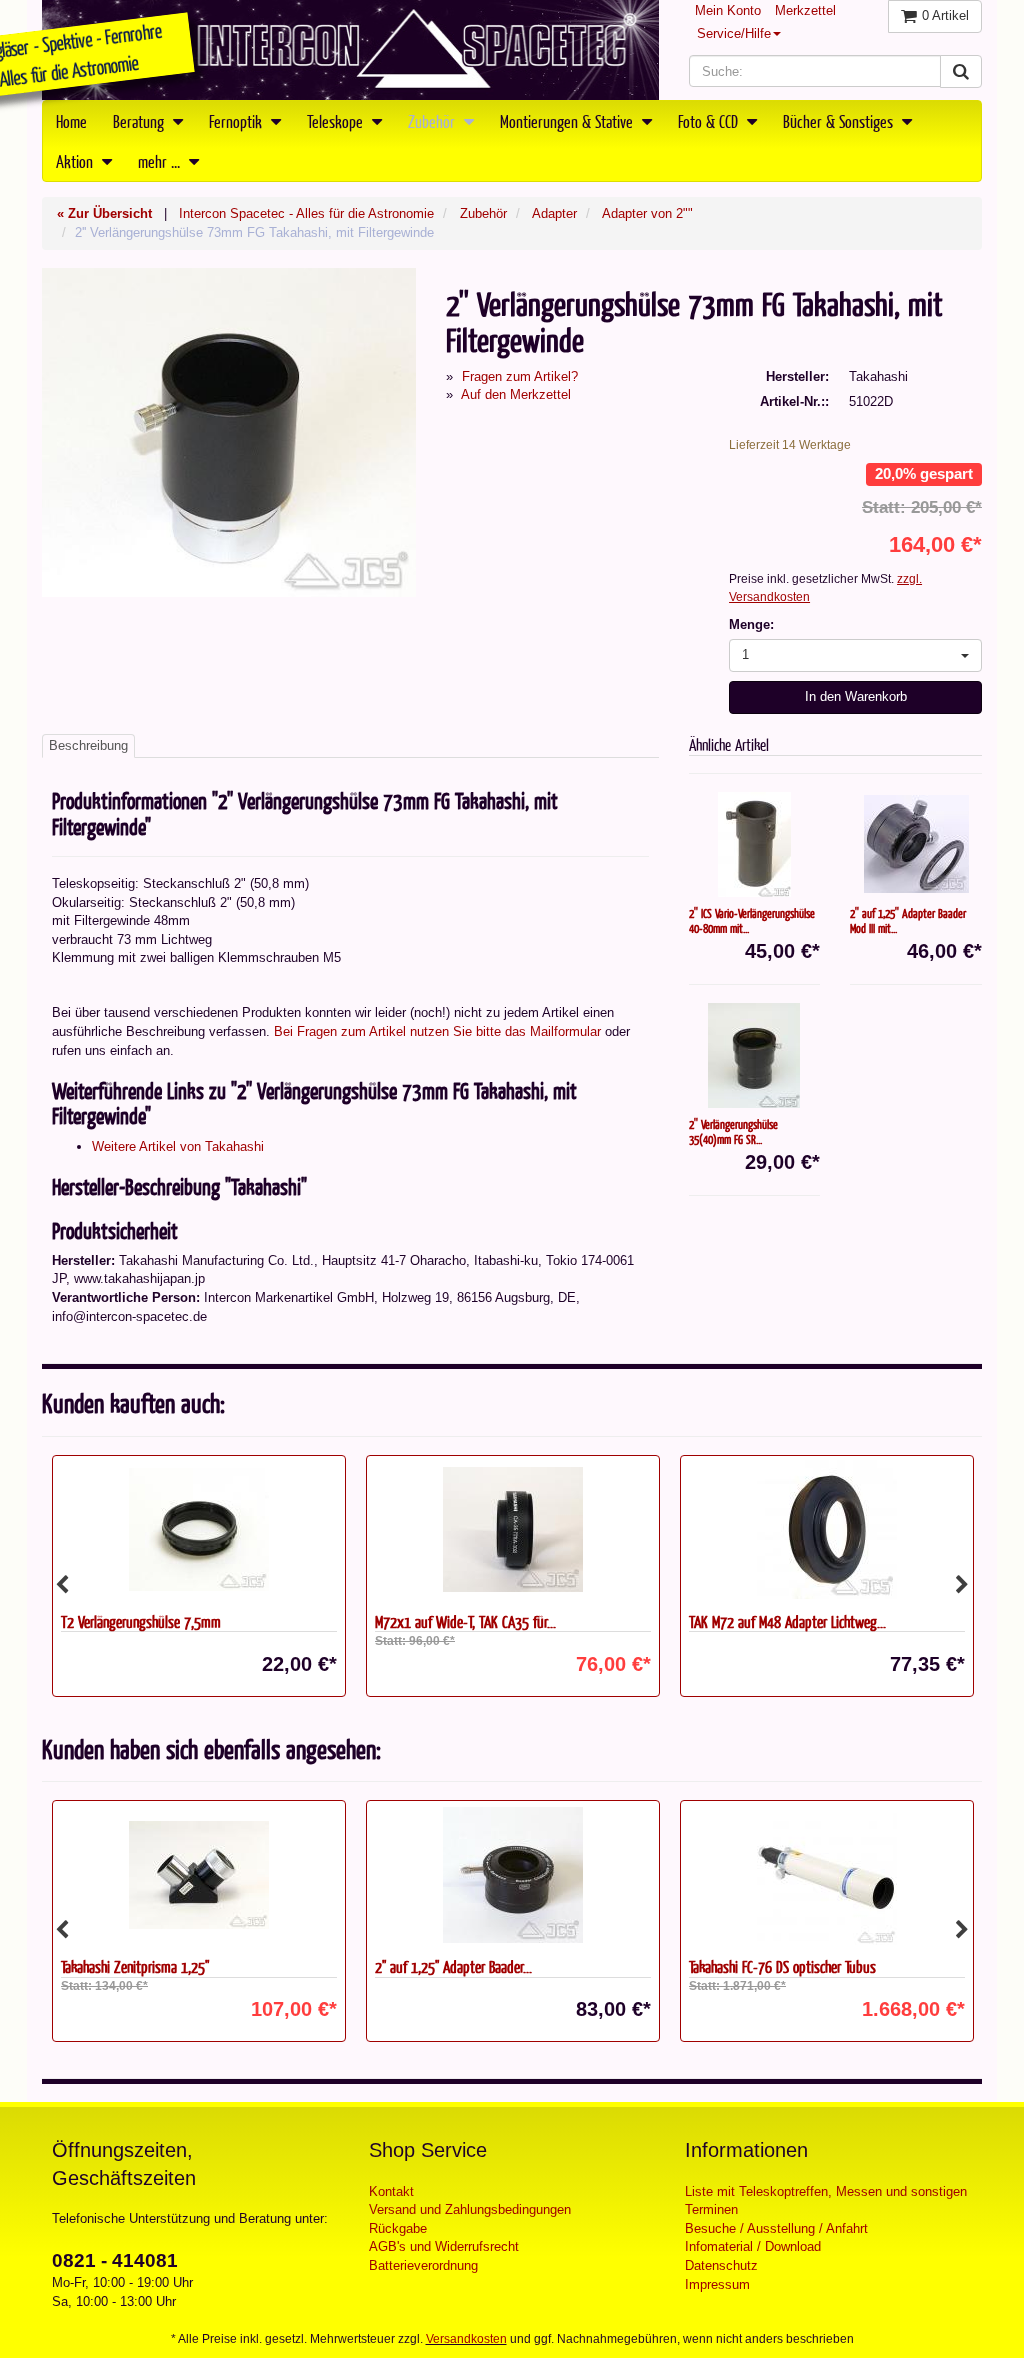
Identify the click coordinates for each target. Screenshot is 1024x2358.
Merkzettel (805, 10)
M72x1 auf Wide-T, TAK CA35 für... (465, 1621)
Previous (62, 1585)
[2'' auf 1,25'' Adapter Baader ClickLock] (513, 1875)
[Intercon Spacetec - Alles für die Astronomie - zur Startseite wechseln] (350, 50)
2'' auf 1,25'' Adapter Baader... (453, 1966)
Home (71, 121)
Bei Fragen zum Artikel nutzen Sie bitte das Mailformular (437, 1031)
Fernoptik (237, 121)
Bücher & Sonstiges (840, 121)
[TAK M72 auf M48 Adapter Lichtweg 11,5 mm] (827, 1530)
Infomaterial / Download (753, 2246)
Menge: (751, 624)
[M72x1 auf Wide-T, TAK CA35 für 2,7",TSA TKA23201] (513, 1530)
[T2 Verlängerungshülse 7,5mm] (199, 1530)
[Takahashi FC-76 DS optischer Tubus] (827, 1875)
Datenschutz (721, 2265)
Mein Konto (728, 10)
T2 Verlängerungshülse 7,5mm (141, 1621)
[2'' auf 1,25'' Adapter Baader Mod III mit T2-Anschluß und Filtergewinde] (916, 844)
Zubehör (433, 121)
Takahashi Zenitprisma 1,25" (135, 1966)
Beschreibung (88, 745)
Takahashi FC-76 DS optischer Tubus (782, 1966)
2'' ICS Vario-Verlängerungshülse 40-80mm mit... (752, 920)
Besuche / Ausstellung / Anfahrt (776, 2228)
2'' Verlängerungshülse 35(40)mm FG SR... (733, 1131)
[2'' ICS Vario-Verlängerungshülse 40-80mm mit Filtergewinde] (755, 844)
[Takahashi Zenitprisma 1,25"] (199, 1875)
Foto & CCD (710, 121)
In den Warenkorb (856, 696)
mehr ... (161, 161)
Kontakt (391, 2191)
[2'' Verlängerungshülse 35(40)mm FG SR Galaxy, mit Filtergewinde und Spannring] (755, 1055)
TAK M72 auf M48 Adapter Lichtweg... (787, 1621)
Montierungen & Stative (568, 121)
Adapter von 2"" (647, 213)
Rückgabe (398, 2228)
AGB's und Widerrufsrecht (444, 2246)
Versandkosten (466, 2339)
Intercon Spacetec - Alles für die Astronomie (306, 213)
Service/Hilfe (734, 33)
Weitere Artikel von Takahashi (178, 1146)
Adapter (554, 213)
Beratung (140, 121)
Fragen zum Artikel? (520, 376)
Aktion (76, 161)
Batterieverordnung (423, 2265)
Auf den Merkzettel (516, 394)
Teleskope (337, 121)
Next (962, 1585)
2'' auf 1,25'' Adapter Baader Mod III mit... (908, 920)
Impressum (717, 2284)
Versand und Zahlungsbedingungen (470, 2209)
